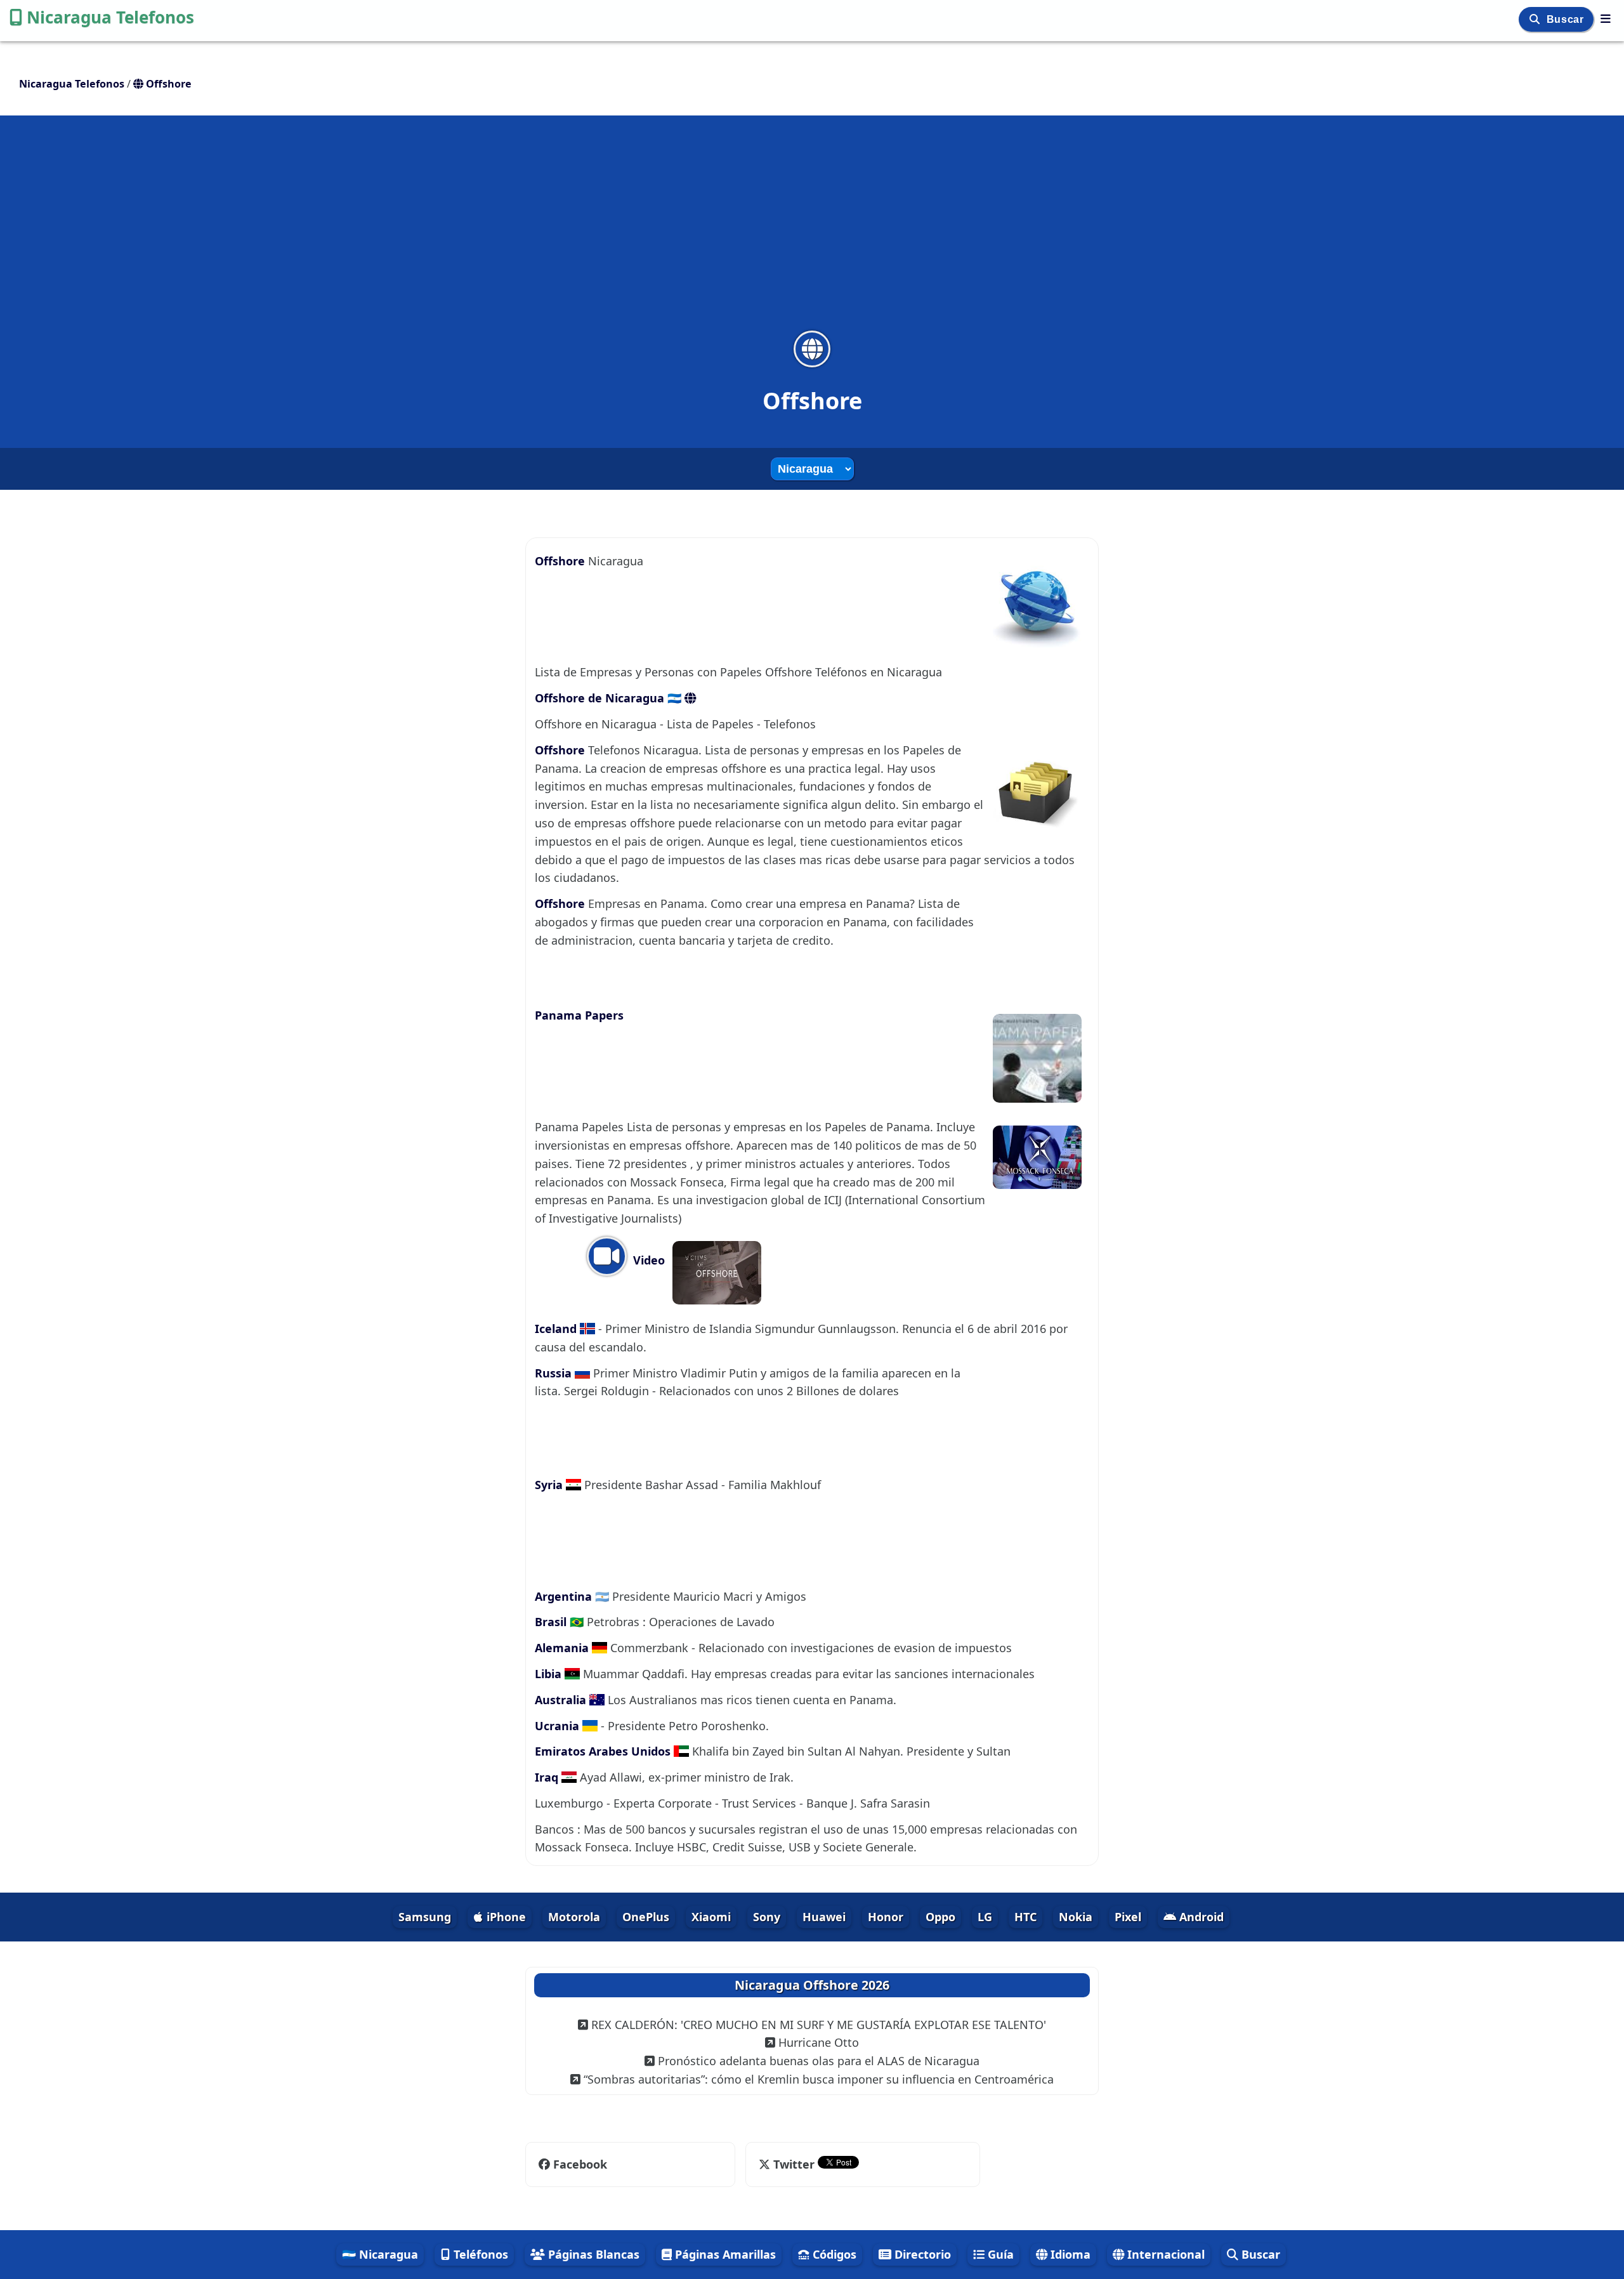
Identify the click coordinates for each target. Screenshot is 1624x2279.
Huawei (824, 1917)
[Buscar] (1536, 19)
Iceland (557, 1329)
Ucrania (559, 1726)
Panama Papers (579, 1015)
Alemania (563, 1648)
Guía (999, 2254)
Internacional (1164, 2254)
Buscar (1567, 19)
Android (1200, 1917)
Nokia (1076, 1917)
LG (985, 1917)
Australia (562, 1700)
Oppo (940, 1917)
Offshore (561, 561)
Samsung (425, 1917)
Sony (767, 1917)
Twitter (794, 2164)
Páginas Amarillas (724, 2254)
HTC (1025, 1917)
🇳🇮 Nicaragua (380, 2254)
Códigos (833, 2254)
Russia (555, 1373)
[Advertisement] (812, 231)
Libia (550, 1674)
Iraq (548, 1777)
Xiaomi (711, 1917)
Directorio (921, 2254)
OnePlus (646, 1917)
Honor (886, 1917)
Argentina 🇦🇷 (573, 1596)
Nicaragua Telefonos (110, 17)
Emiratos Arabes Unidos (604, 1751)
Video (647, 1260)
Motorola (574, 1917)
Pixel (1128, 1917)
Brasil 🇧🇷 (561, 1622)
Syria (550, 1485)
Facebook (580, 2164)
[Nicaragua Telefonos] (1606, 18)
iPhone (505, 1917)
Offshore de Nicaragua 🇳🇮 (610, 698)
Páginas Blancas (592, 2254)
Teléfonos (479, 2254)
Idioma (1069, 2254)
